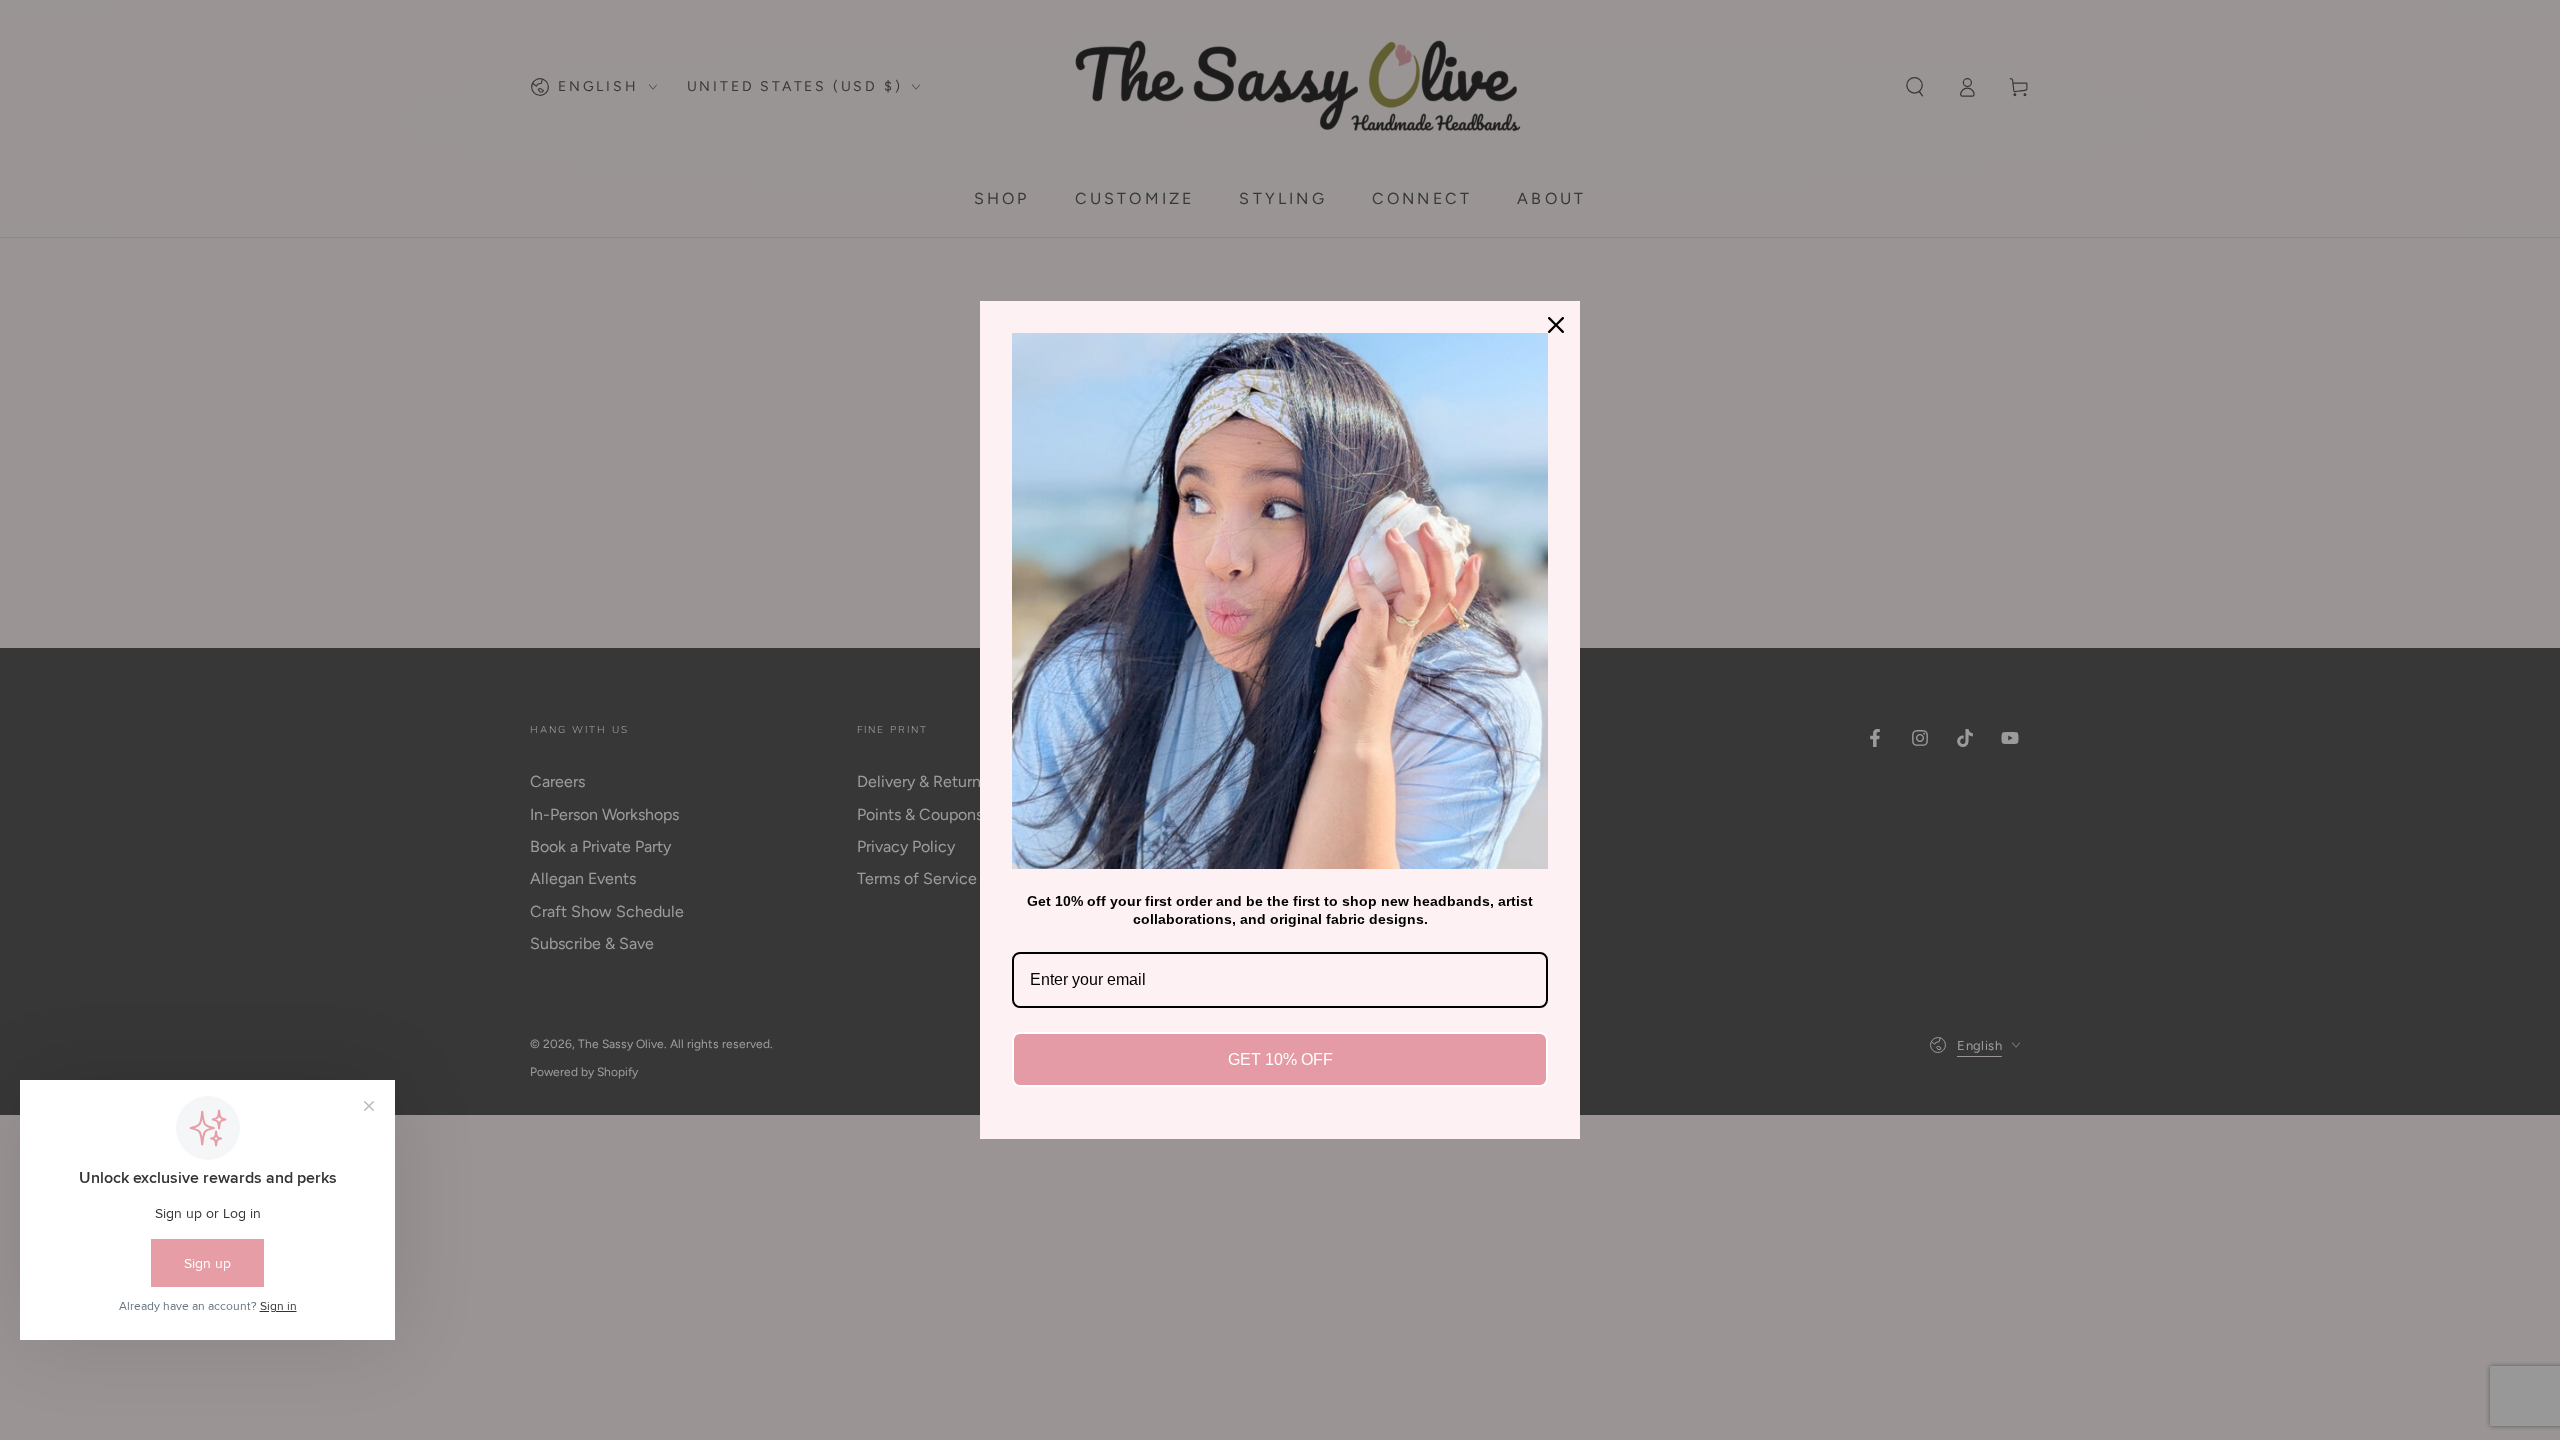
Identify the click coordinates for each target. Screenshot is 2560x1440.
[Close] (1556, 325)
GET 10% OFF (1280, 1059)
